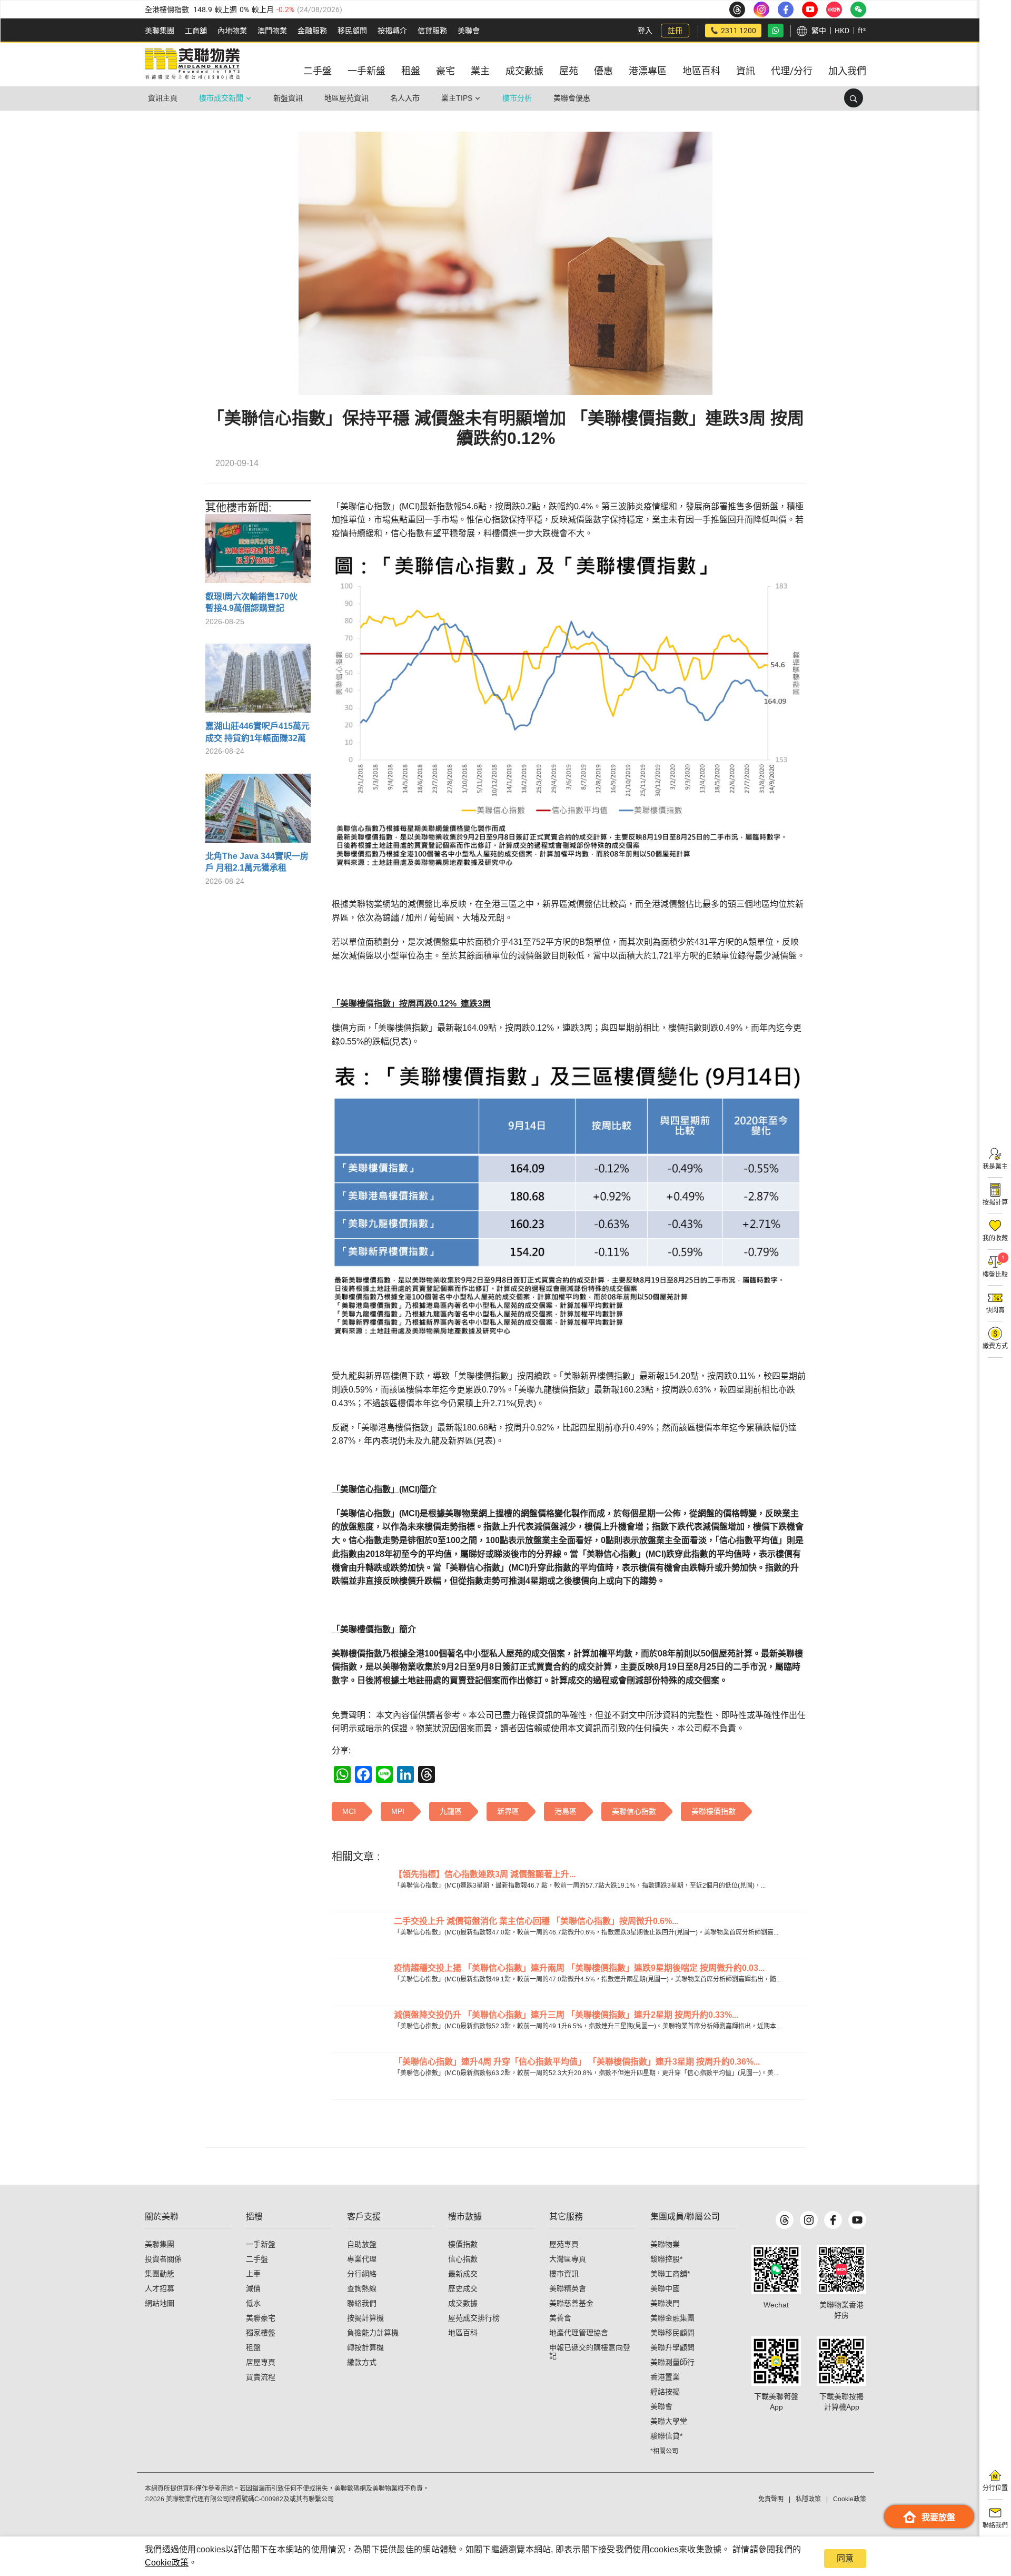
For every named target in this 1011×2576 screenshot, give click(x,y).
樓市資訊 (564, 2274)
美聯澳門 (665, 2303)
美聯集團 (160, 31)
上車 (253, 2274)
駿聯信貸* (666, 2436)
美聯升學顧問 (672, 2347)
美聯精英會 (568, 2288)
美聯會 (469, 31)
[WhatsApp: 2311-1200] (776, 31)
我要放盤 (938, 2517)
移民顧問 (352, 31)
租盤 (253, 2347)
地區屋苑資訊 (346, 98)
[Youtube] (857, 2220)
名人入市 (405, 98)
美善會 (560, 2318)
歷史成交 (463, 2288)
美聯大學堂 (669, 2421)
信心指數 (463, 2259)
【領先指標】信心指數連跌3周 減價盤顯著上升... (485, 1874)
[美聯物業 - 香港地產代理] (192, 64)
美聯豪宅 (261, 2318)
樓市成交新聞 (221, 98)
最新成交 (463, 2274)
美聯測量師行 (672, 2362)
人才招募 (160, 2288)
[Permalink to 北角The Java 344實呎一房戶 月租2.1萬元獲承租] (258, 812)
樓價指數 (463, 2244)
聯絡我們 (362, 2303)
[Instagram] (809, 2220)
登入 (645, 31)
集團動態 (160, 2274)
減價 (253, 2288)
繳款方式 (362, 2362)
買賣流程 (261, 2377)
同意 (845, 2558)
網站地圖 (160, 2303)
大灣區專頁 (568, 2259)
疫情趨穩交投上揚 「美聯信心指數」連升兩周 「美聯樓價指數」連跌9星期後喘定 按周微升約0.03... (579, 1968)
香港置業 (665, 2377)
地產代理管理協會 (579, 2333)
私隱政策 (808, 2499)
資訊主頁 (163, 98)
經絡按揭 (665, 2392)
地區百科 (463, 2333)
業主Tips (457, 98)
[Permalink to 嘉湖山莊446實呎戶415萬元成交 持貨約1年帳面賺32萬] (258, 682)
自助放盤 (362, 2244)
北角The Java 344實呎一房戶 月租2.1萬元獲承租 (257, 862)
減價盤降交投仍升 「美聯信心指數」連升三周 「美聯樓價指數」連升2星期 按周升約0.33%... (566, 2015)
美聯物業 (665, 2244)
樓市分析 (517, 98)
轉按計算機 (365, 2347)
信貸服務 (432, 31)
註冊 (675, 31)
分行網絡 (362, 2274)
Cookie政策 (167, 2563)
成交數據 (463, 2303)
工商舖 (196, 31)
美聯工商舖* (670, 2274)
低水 (253, 2303)
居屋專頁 (261, 2362)
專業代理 (362, 2259)
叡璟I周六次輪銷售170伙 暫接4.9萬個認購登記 (256, 602)
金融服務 (312, 31)
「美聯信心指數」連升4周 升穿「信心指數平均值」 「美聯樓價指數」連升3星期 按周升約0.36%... (577, 2062)
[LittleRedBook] (841, 2269)
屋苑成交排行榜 (474, 2318)
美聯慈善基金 (571, 2303)
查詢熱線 (362, 2288)
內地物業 (232, 31)
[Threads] (785, 2220)
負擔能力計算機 (373, 2333)
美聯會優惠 (572, 98)
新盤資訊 (288, 98)
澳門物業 (272, 31)
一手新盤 (261, 2244)
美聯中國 (665, 2288)
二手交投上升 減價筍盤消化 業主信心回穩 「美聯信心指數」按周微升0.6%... (536, 1921)
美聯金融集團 (672, 2318)
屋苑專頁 (564, 2244)
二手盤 (257, 2259)
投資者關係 (163, 2259)
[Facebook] (833, 2220)
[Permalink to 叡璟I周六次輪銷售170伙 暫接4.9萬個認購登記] (258, 552)
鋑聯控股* (666, 2259)
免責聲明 (771, 2499)
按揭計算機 (365, 2318)
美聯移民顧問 (672, 2333)
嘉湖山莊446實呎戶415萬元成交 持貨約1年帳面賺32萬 (257, 732)
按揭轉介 (392, 31)
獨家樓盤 (261, 2333)
